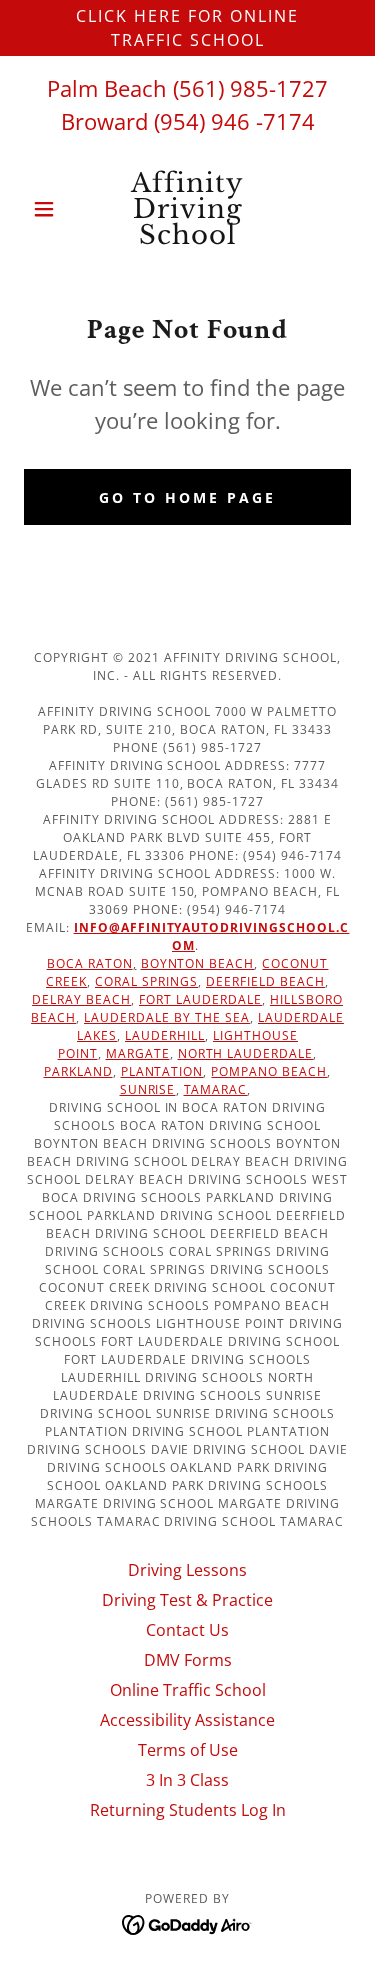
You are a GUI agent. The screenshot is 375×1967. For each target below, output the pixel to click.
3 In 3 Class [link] (187, 1780)
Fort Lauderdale (200, 999)
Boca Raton (90, 963)
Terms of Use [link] (188, 1750)
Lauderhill (165, 1035)
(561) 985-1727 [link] (250, 88)
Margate (138, 1053)
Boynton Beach (198, 963)
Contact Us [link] (187, 1630)
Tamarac (216, 1089)
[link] (187, 209)
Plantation (162, 1071)
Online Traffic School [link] (188, 1690)
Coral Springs (146, 981)
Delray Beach (81, 999)
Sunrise (148, 1089)
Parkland (78, 1071)
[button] (48, 209)
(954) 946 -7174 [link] (234, 121)
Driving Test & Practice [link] (187, 1600)
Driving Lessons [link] (187, 1570)
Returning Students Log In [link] (188, 1810)
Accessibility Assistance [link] (187, 1720)
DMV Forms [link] (188, 1660)
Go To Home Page (187, 497)
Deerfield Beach (265, 981)
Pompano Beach (269, 1071)
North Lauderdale (246, 1053)
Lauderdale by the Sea (167, 1017)
